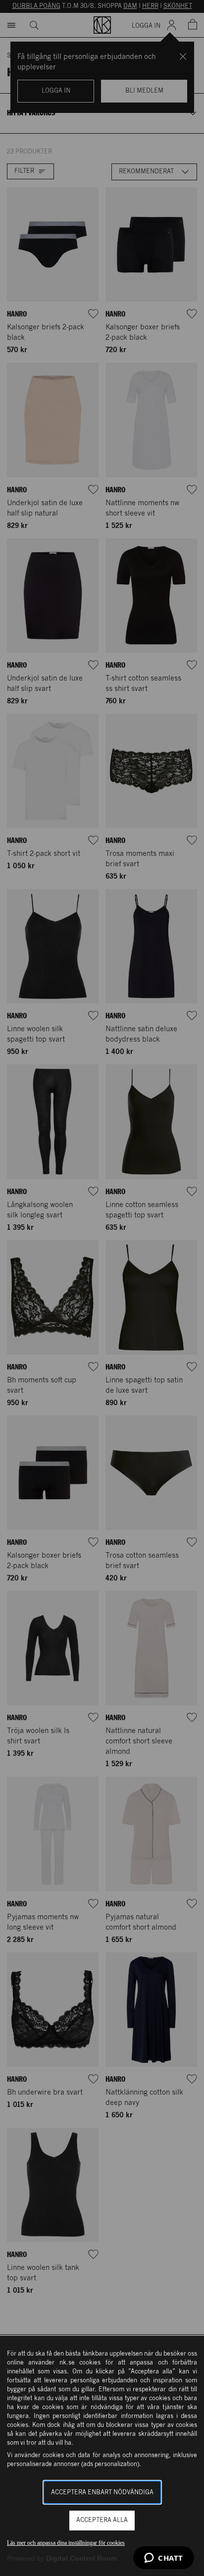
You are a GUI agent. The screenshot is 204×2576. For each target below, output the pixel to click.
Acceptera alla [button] (102, 2520)
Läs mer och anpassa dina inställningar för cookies (66, 2543)
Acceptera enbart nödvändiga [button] (102, 2493)
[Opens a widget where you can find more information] (164, 2559)
